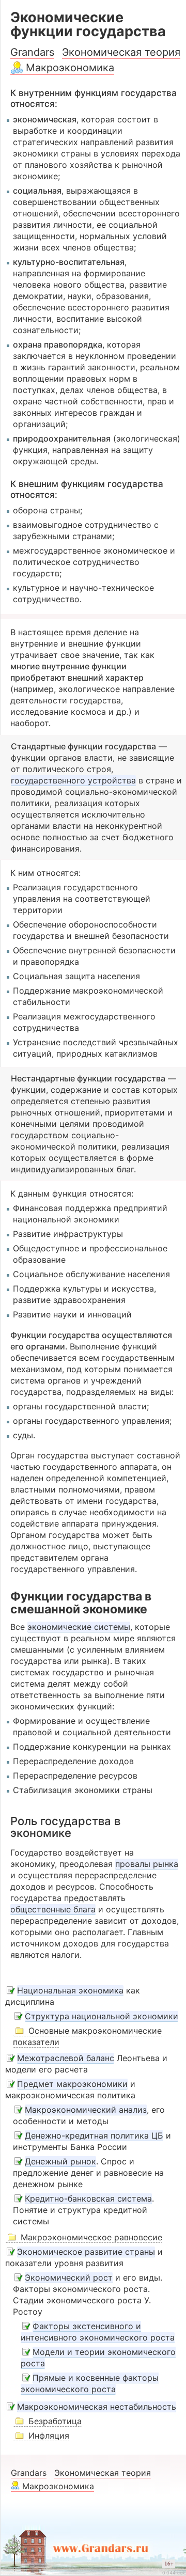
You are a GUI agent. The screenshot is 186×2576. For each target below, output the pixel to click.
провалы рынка (147, 1864)
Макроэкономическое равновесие (91, 2237)
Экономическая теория (121, 52)
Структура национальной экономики (102, 2016)
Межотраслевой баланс (66, 2058)
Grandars (32, 52)
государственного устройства (73, 780)
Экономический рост (69, 2277)
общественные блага (53, 1909)
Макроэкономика (70, 68)
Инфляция (49, 2436)
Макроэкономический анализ (86, 2110)
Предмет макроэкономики (72, 2084)
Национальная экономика (70, 1990)
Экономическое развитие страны (86, 2252)
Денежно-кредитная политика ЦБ (94, 2135)
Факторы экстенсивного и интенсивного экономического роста (98, 2332)
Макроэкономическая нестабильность (97, 2407)
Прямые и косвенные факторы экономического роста (90, 2383)
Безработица (55, 2421)
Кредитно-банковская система (88, 2198)
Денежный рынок (60, 2161)
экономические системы (79, 1627)
